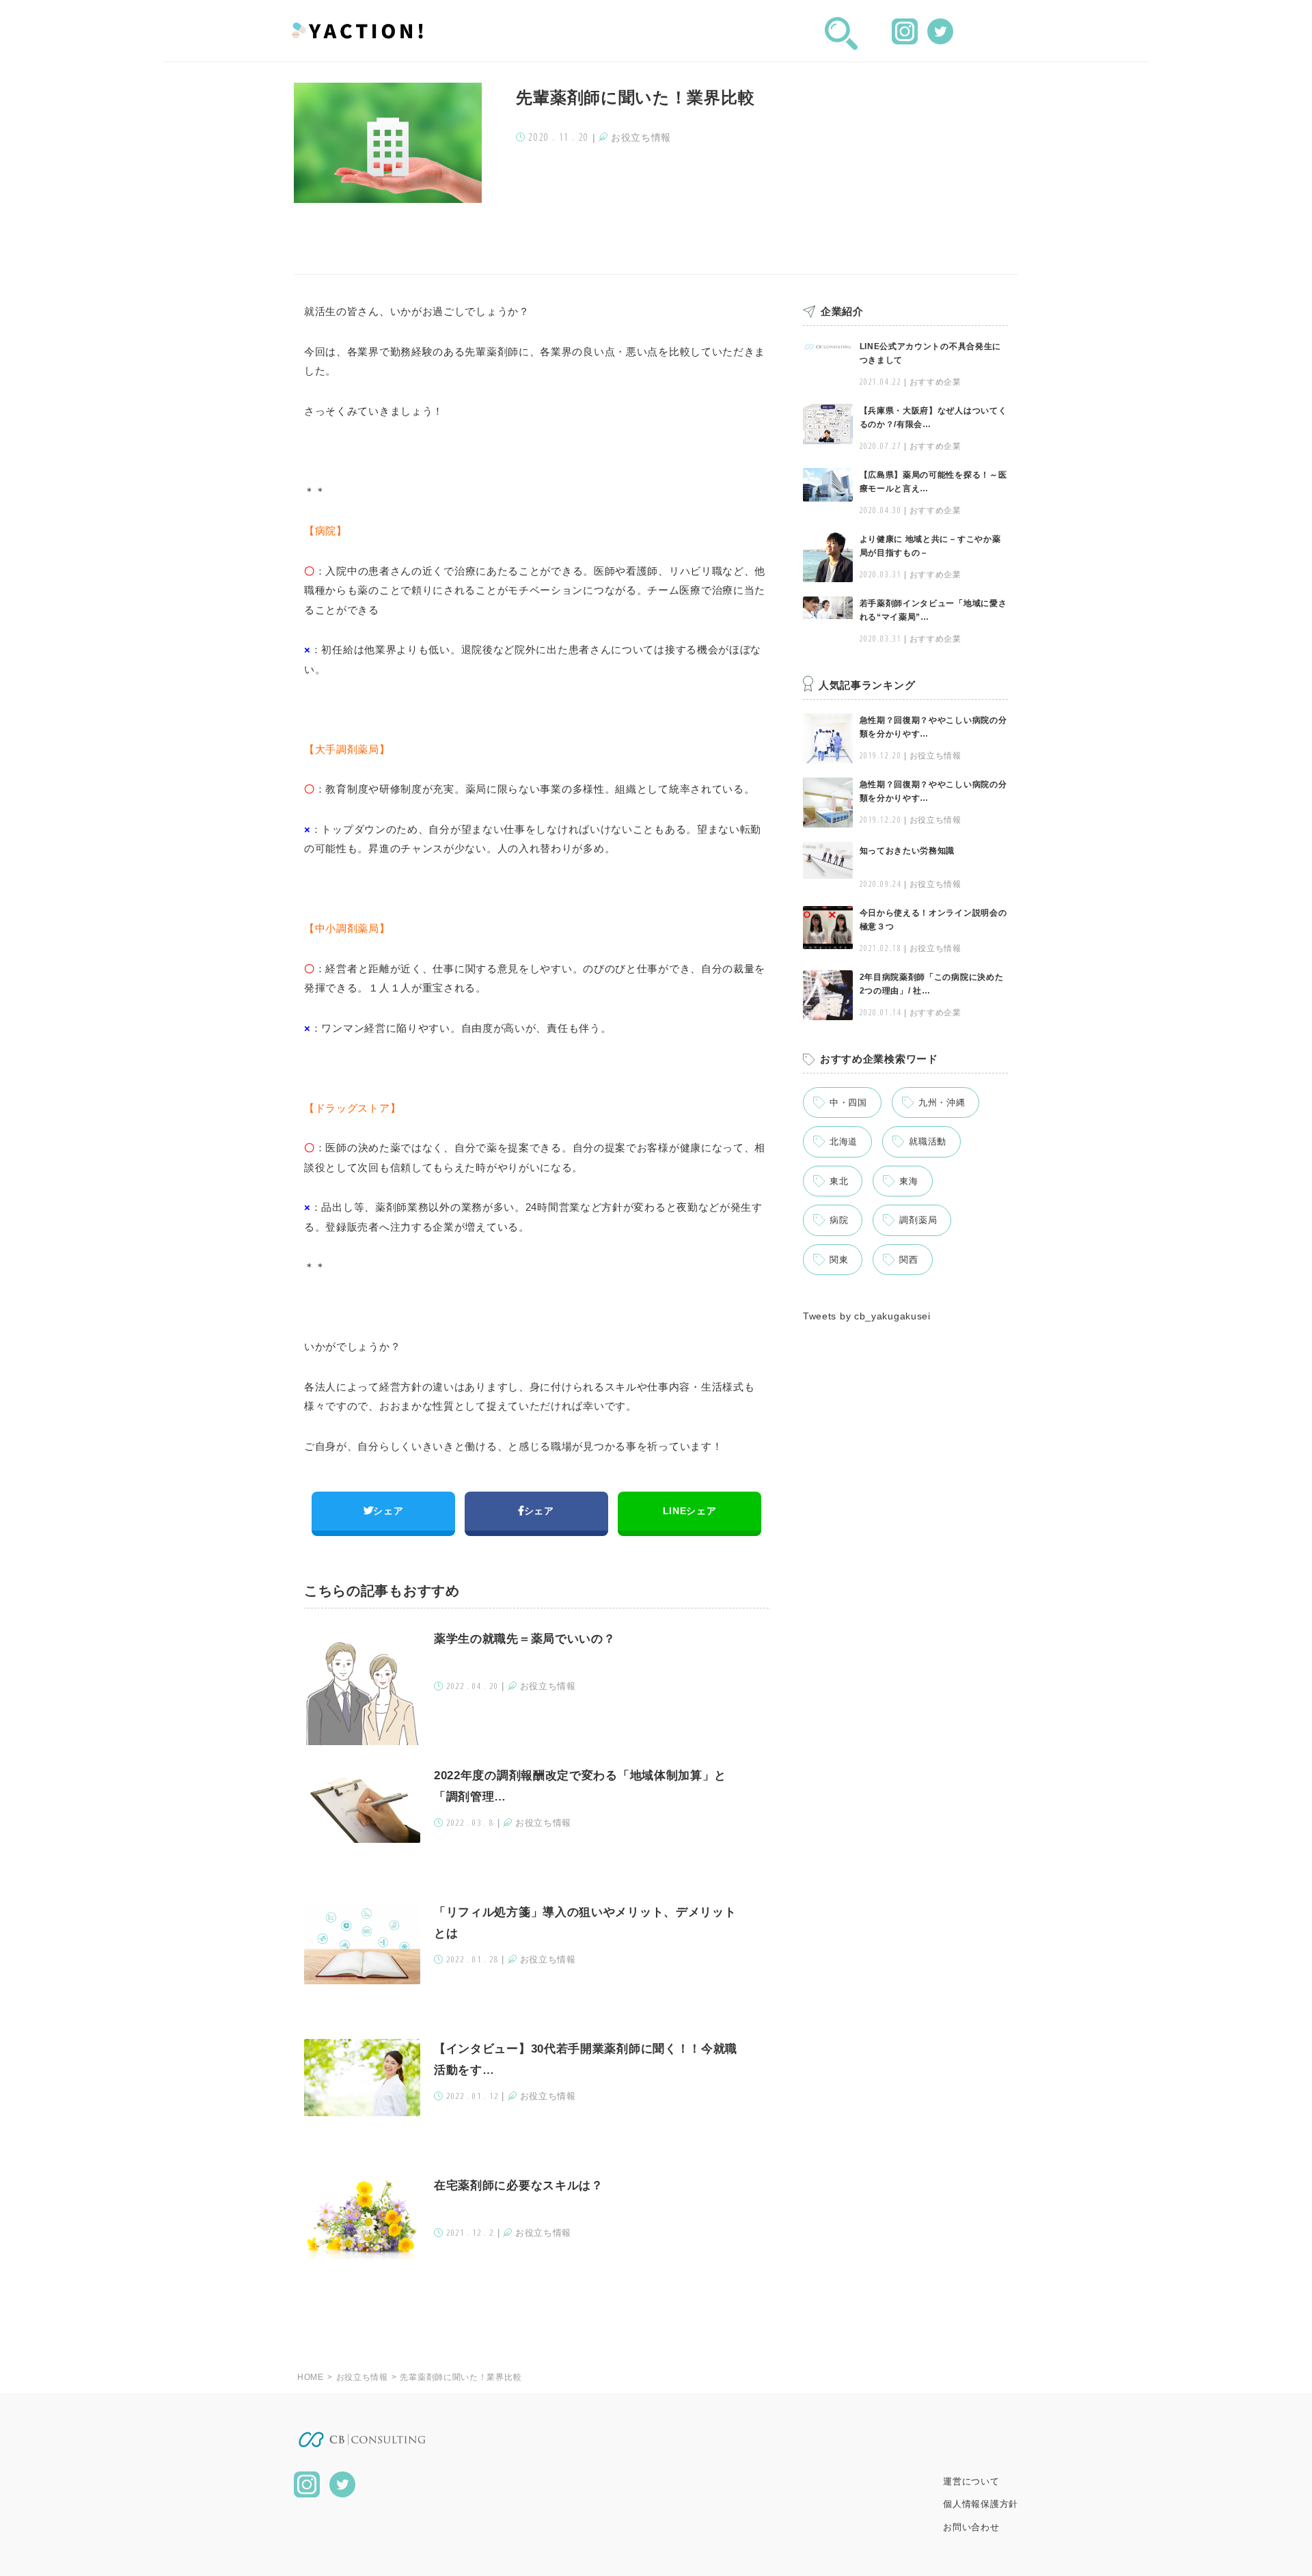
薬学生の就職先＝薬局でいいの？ (525, 1639)
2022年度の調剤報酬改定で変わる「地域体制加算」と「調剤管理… (580, 1786)
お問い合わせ (971, 2527)
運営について (971, 2481)
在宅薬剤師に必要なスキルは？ (519, 2186)
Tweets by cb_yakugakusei (867, 1316)
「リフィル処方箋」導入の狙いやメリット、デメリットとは (585, 1923)
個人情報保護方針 (981, 2504)
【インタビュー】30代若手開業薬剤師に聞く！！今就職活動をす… (586, 2059)
